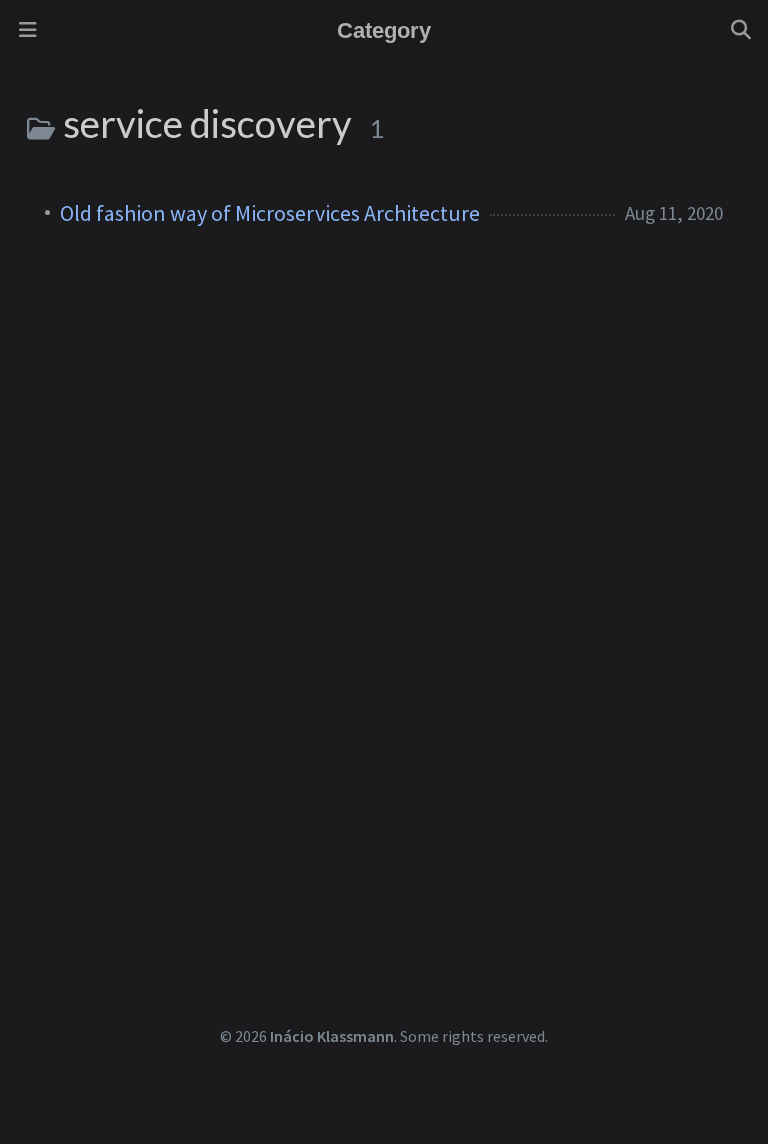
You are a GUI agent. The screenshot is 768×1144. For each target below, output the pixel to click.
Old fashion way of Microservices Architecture (270, 213)
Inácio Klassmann (332, 1036)
